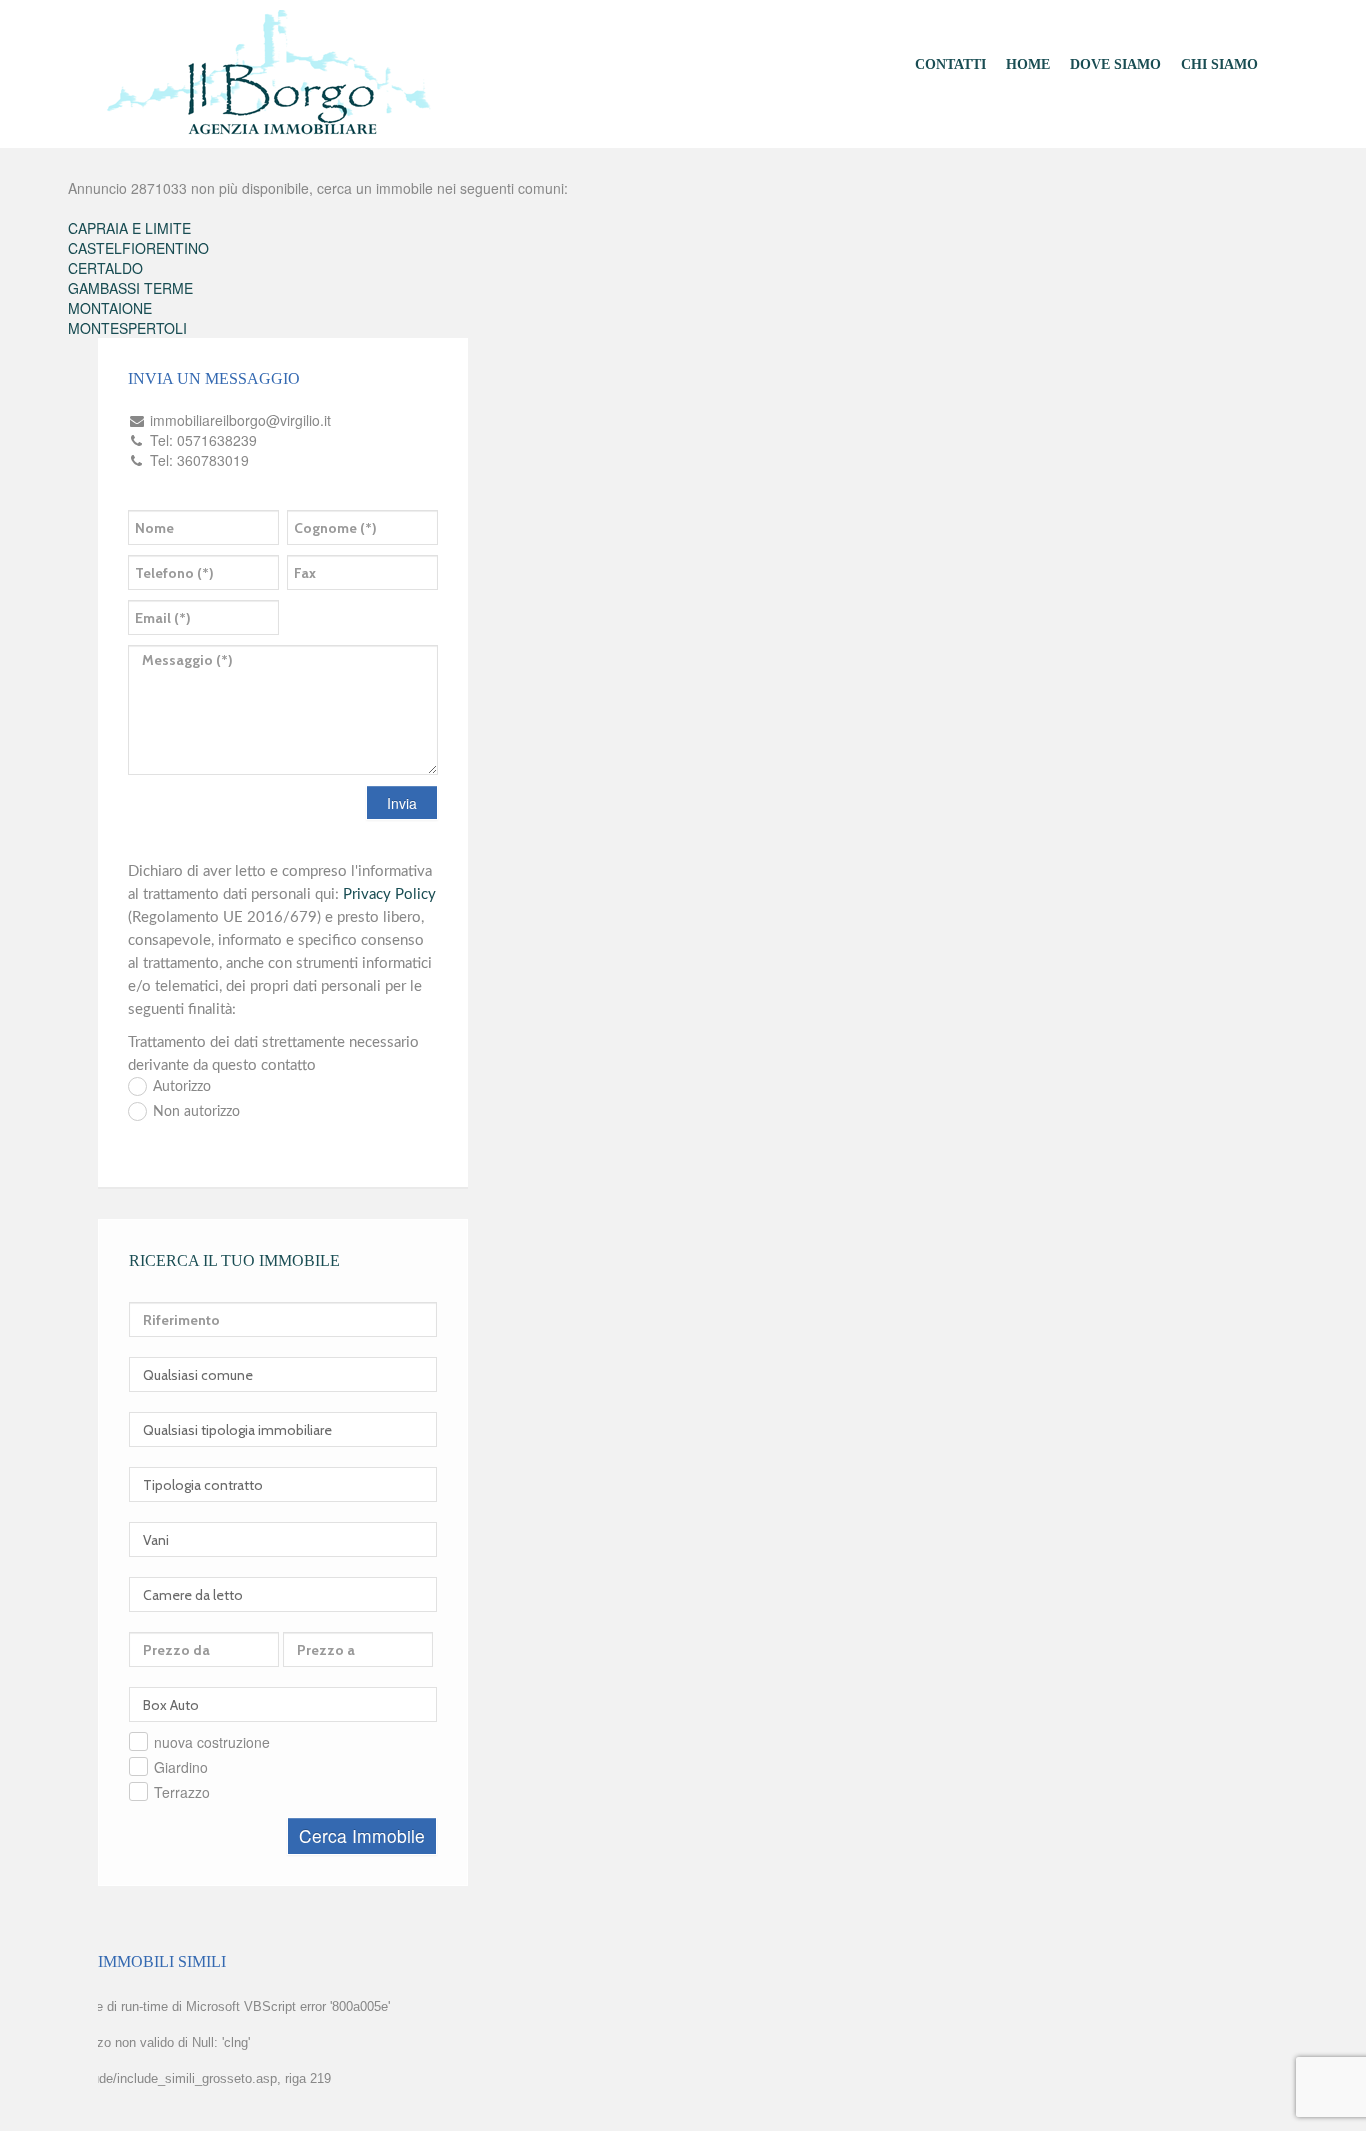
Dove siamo (1115, 64)
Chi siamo (1219, 64)
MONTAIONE (110, 308)
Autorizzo (182, 1087)
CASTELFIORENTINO (138, 248)
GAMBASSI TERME (130, 288)
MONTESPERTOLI (127, 328)
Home (1028, 64)
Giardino (181, 1767)
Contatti (950, 64)
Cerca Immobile (362, 1835)
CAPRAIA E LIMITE (129, 228)
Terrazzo (182, 1792)
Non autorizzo (196, 1112)
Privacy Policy (389, 894)
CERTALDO (105, 268)
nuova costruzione (212, 1742)
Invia (402, 803)
